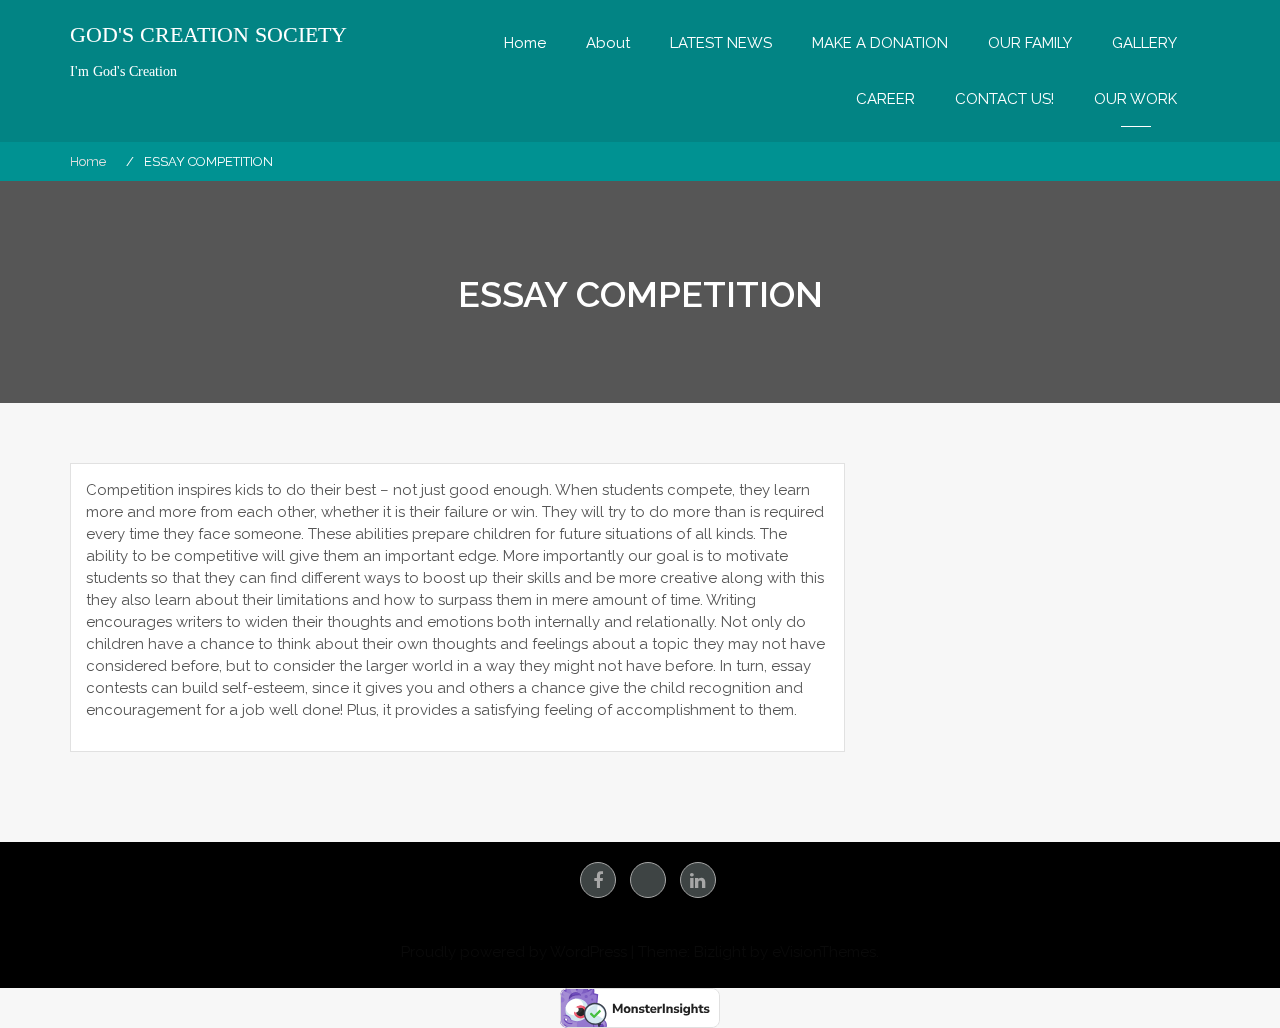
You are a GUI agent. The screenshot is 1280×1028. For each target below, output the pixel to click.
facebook (598, 880)
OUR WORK (1135, 99)
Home (525, 43)
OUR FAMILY (1030, 43)
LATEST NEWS (721, 43)
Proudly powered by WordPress (514, 952)
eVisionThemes (824, 952)
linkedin (698, 880)
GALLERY (1144, 43)
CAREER (885, 99)
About (608, 43)
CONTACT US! (1004, 99)
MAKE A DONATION (880, 43)
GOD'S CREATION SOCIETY (208, 35)
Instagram (648, 880)
